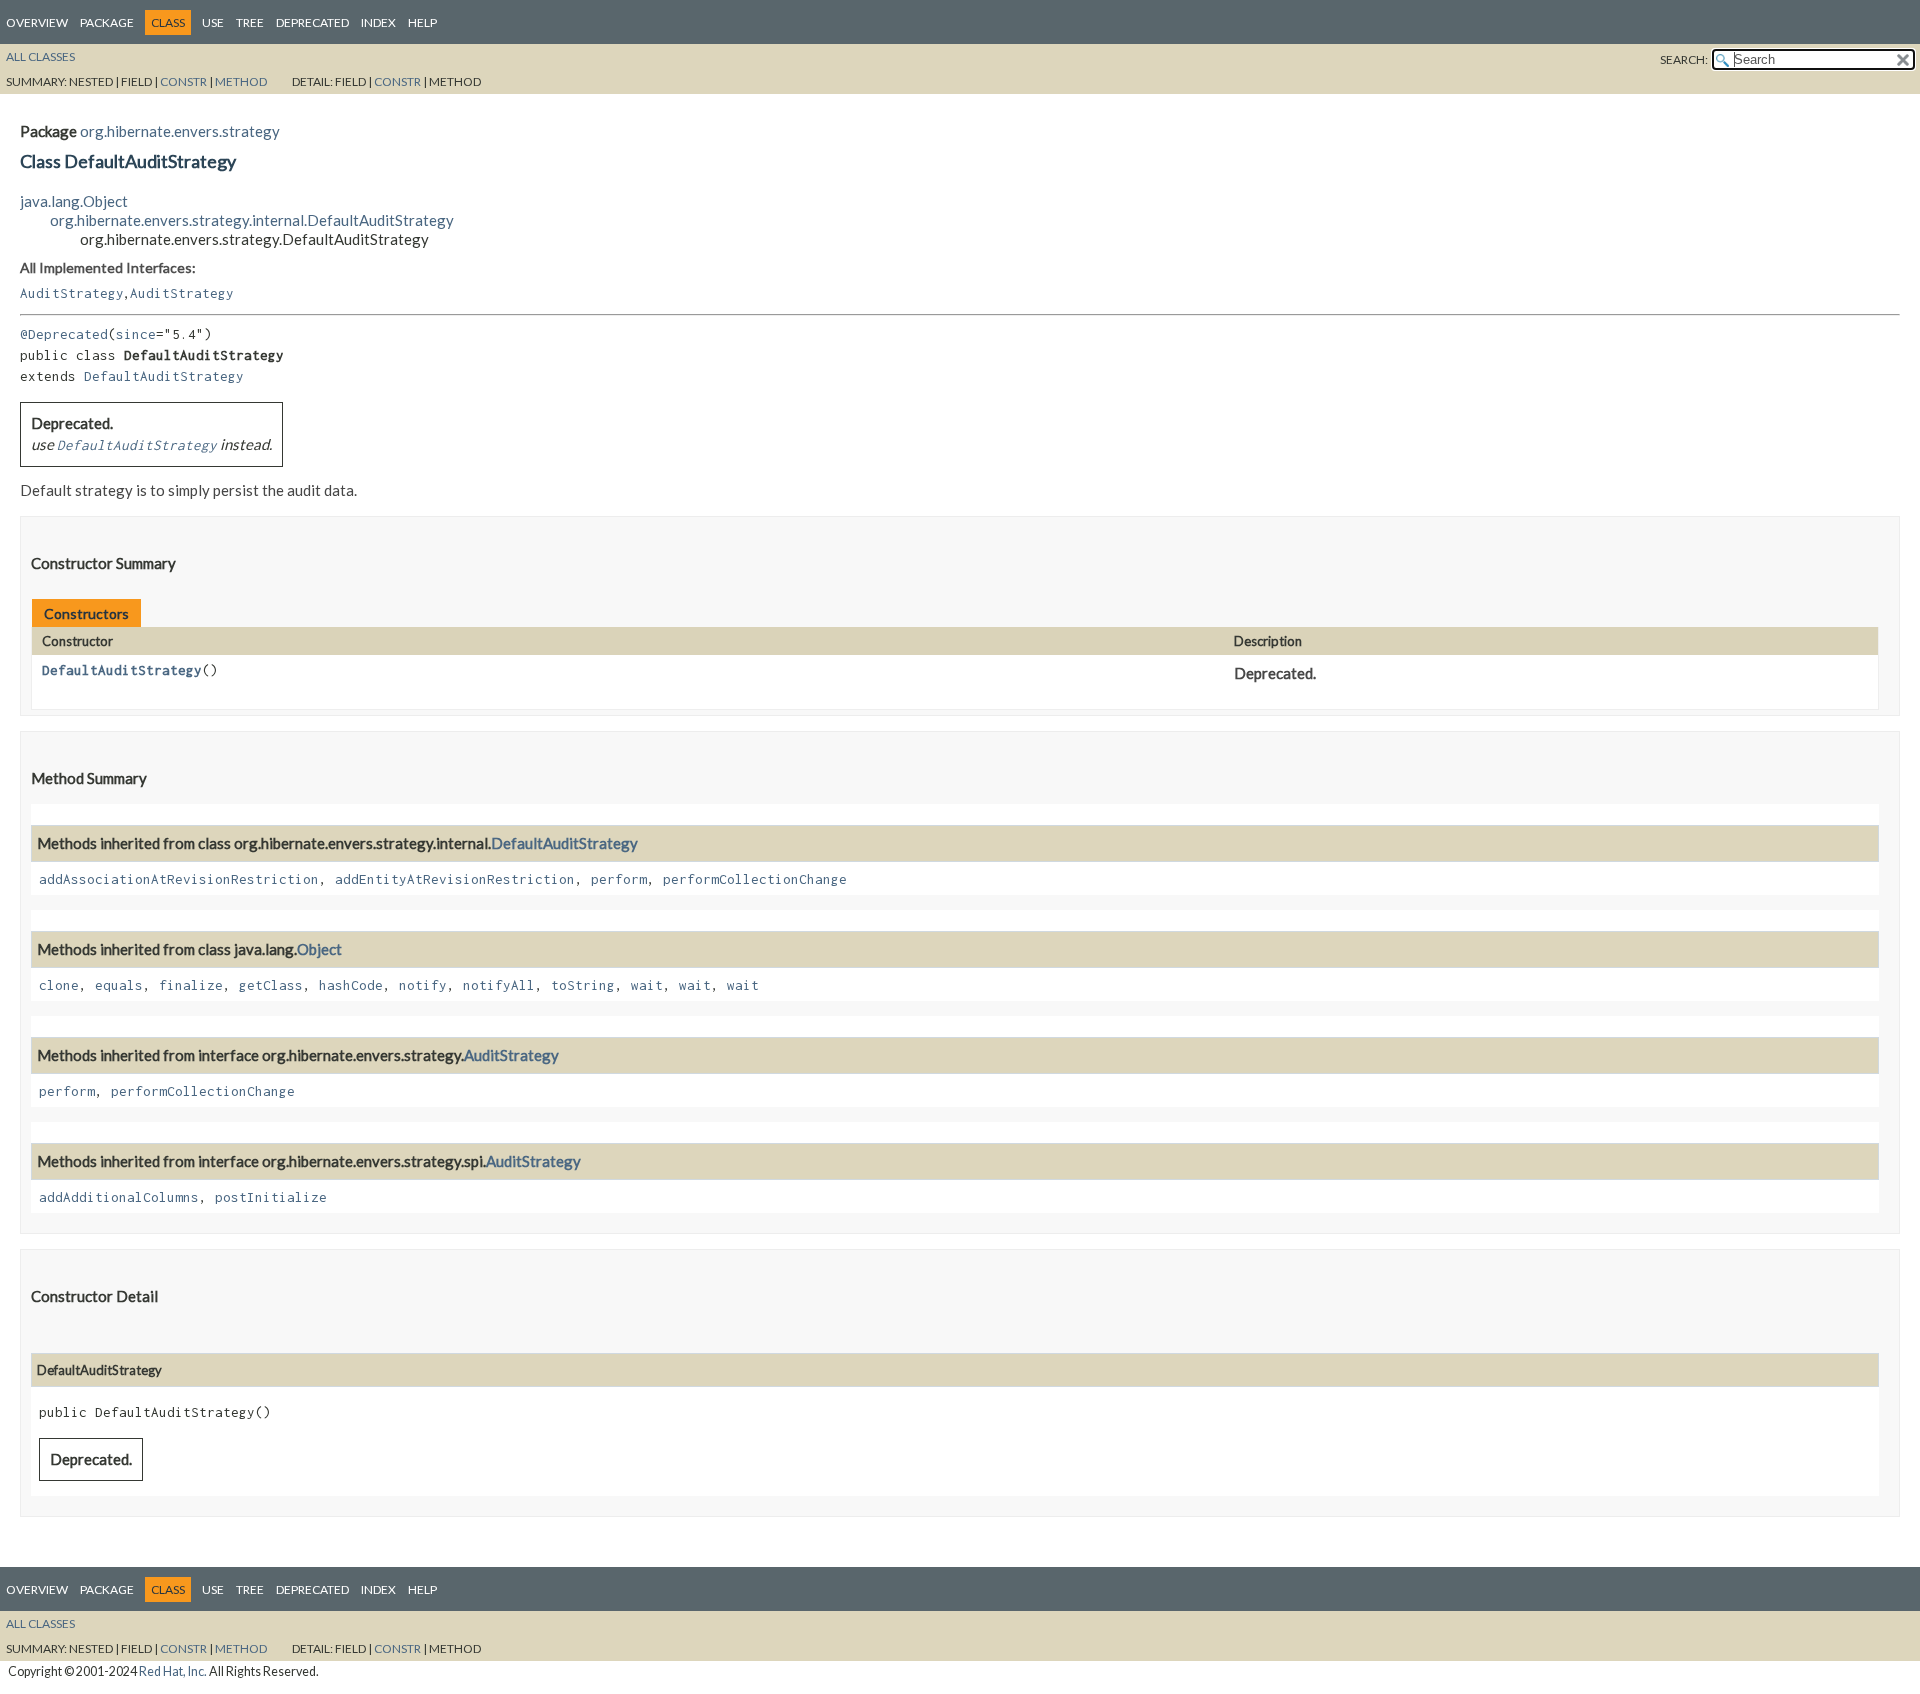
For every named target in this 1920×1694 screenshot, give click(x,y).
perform (619, 879)
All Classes (40, 56)
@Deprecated (64, 334)
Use (213, 22)
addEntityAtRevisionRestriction (455, 879)
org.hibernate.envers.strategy (180, 131)
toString (583, 985)
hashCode (351, 985)
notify (423, 985)
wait (647, 985)
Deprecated (312, 22)
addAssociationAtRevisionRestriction (179, 879)
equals (119, 985)
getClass (271, 985)
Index (378, 22)
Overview (37, 22)
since (136, 334)
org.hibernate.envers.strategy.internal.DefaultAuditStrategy (252, 220)
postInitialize (271, 1197)
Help (422, 22)
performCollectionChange (755, 879)
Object (319, 949)
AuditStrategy (72, 293)
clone (59, 985)
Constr (183, 81)
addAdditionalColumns (119, 1197)
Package (107, 22)
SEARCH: (1684, 59)
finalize (191, 985)
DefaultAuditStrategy (164, 376)
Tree (250, 22)
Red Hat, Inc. (173, 1671)
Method (241, 81)
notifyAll (499, 985)
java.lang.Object (74, 201)
